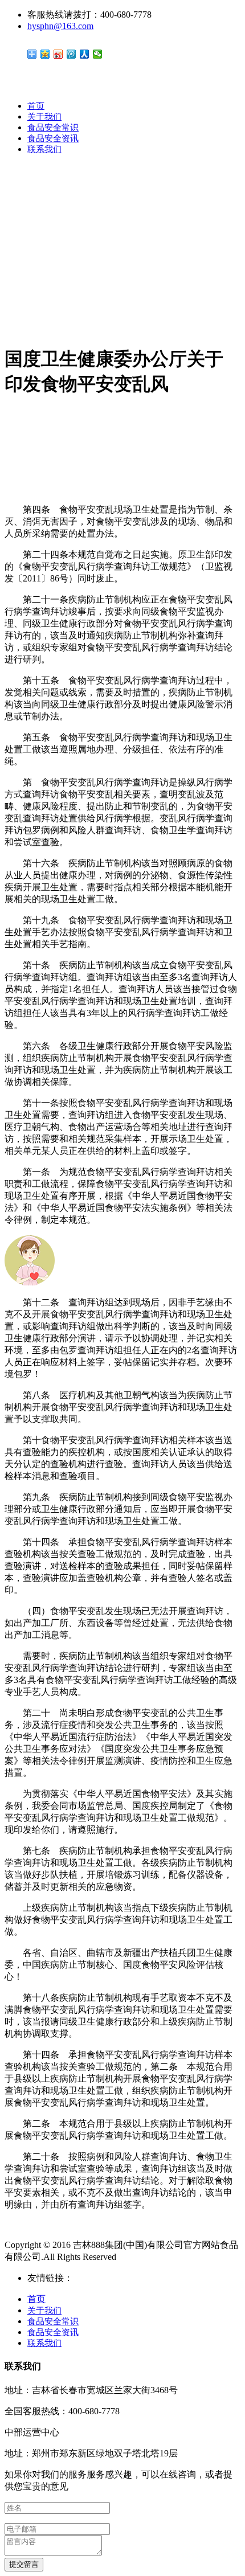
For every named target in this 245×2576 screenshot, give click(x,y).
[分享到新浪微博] (58, 54)
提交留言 (24, 2564)
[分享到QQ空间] (45, 54)
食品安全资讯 (53, 138)
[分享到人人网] (85, 54)
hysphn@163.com (60, 26)
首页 (36, 106)
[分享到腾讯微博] (72, 54)
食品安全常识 (53, 128)
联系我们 (44, 149)
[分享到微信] (98, 54)
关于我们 (44, 117)
